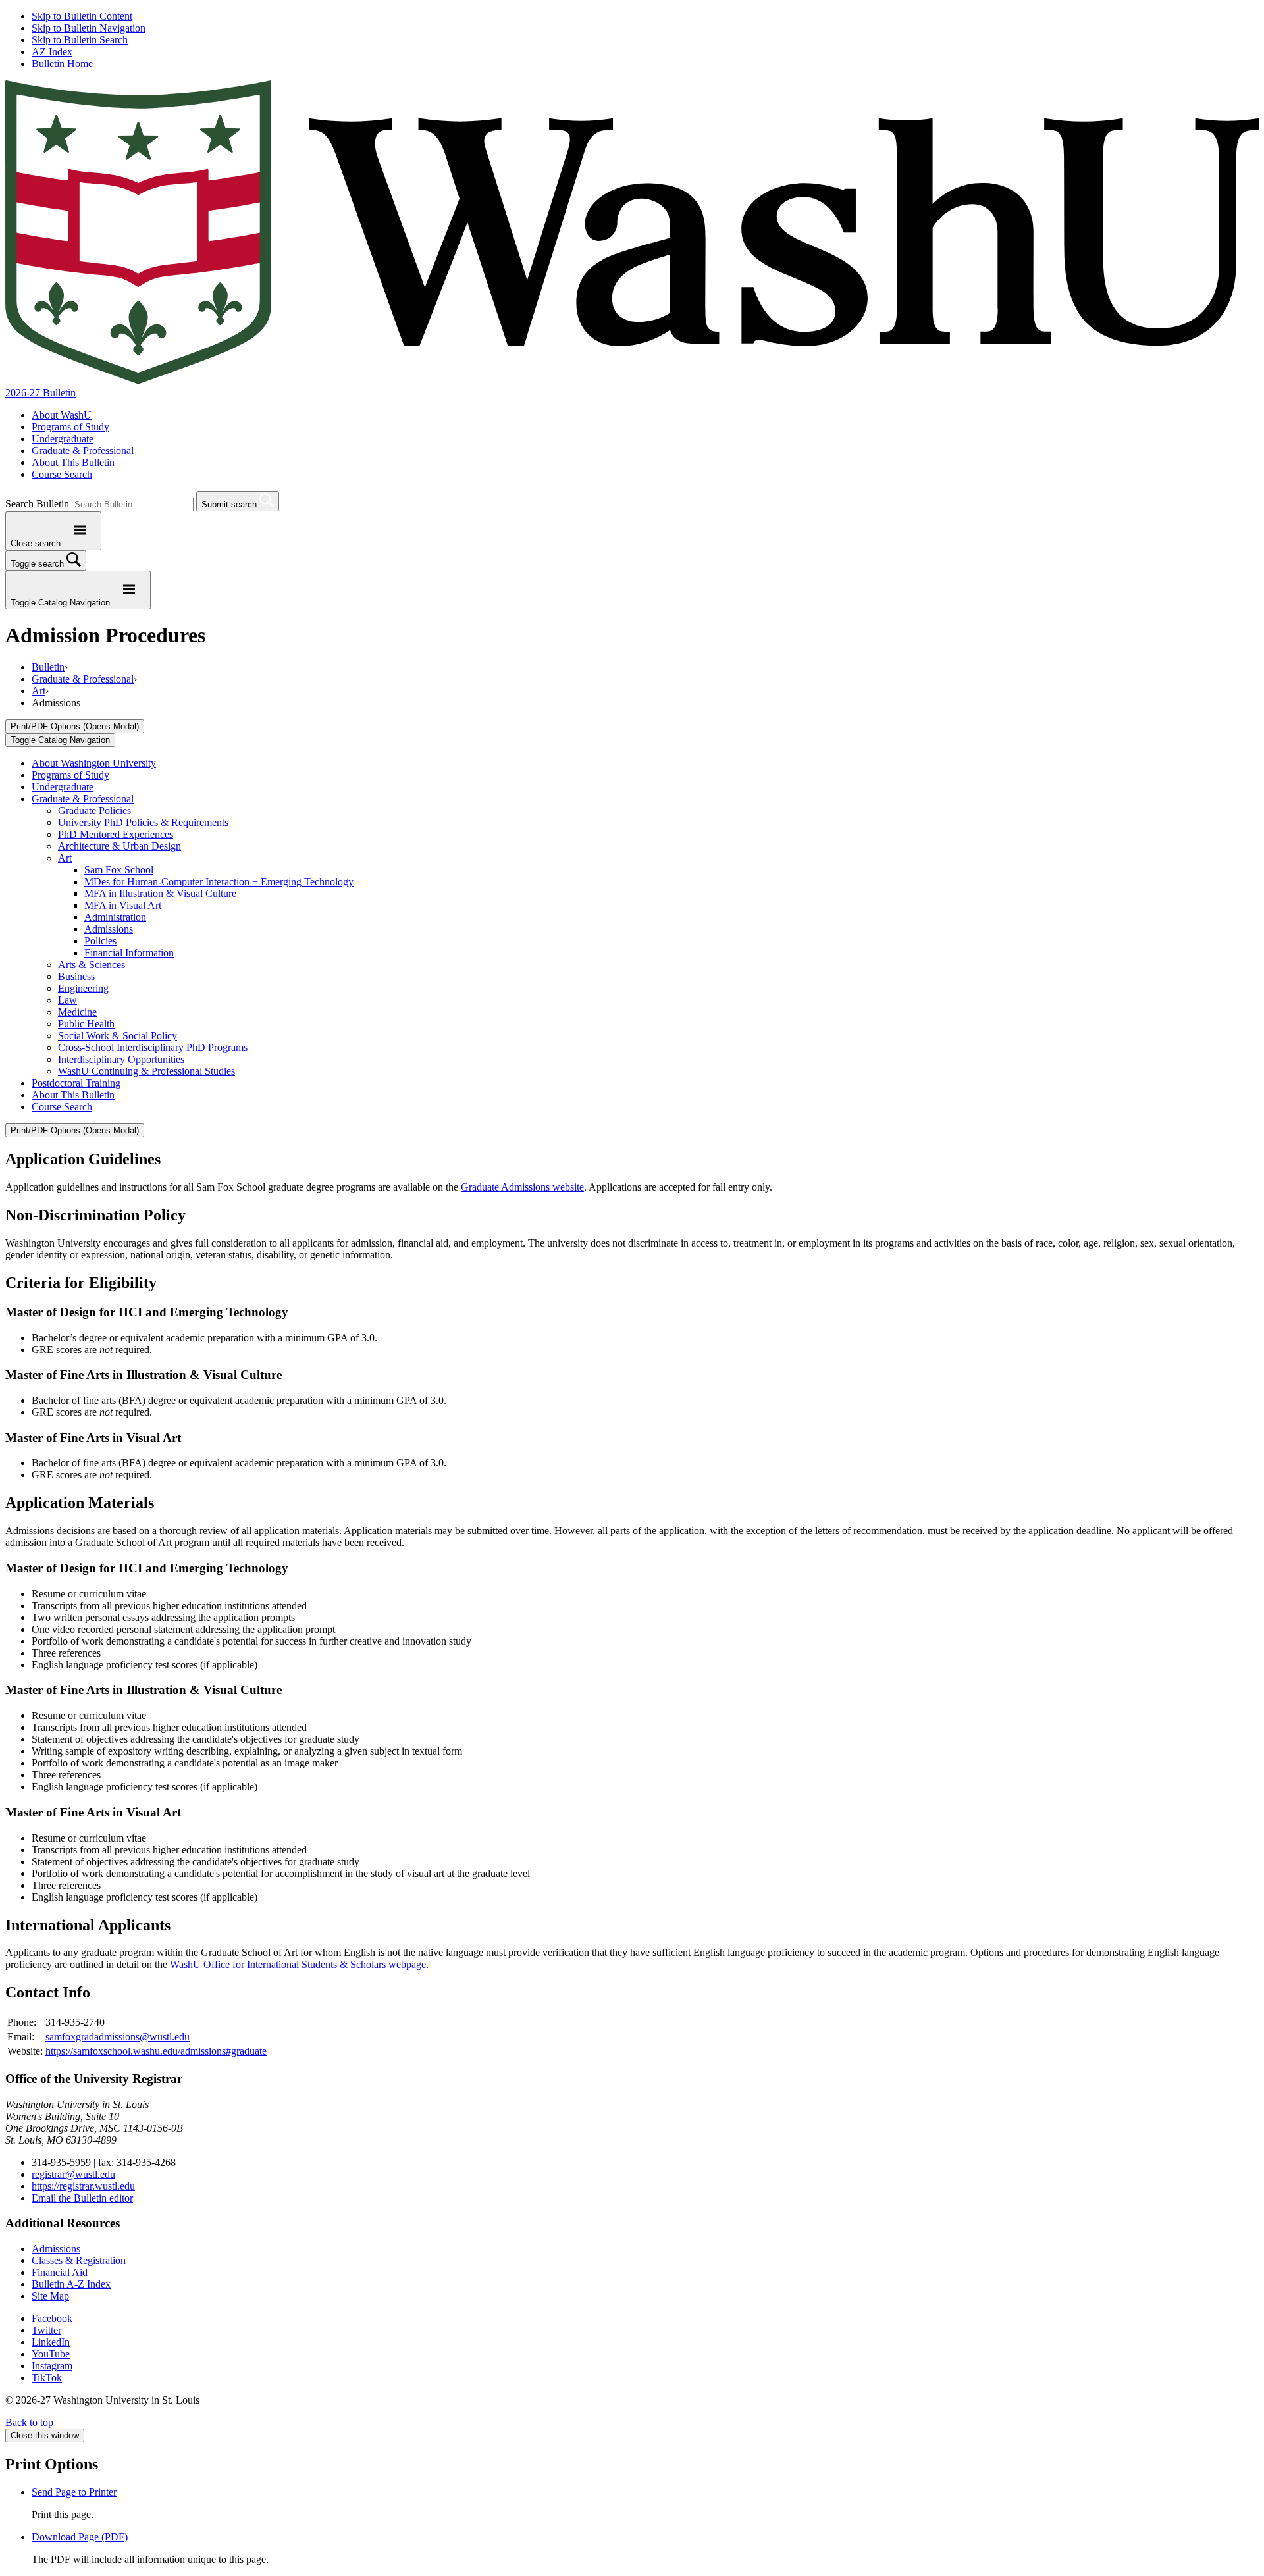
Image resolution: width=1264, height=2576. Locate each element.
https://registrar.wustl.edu (83, 2186)
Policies (100, 941)
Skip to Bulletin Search (80, 40)
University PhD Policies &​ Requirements (143, 822)
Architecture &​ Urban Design (119, 846)
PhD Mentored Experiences (116, 834)
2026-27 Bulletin (40, 393)
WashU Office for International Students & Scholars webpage (298, 1964)
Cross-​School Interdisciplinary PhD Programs (153, 1047)
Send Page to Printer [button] (74, 2492)
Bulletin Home (62, 64)
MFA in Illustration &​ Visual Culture (160, 893)
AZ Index (52, 52)
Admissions (109, 929)
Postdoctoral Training (76, 1083)
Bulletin (48, 667)
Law (67, 1000)
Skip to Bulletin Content (82, 16)
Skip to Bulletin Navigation (89, 28)
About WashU (62, 415)
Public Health (86, 1024)
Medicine (77, 1012)
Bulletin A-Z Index (71, 2284)
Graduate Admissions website (522, 1187)
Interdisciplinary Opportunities (121, 1059)
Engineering (83, 988)
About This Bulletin (73, 462)
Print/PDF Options (75, 726)
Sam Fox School (119, 870)
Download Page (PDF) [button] (80, 2537)
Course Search (62, 474)
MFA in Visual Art (123, 905)
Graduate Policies (94, 811)
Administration (115, 917)
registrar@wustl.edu (73, 2174)
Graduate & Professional (83, 451)
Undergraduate (63, 439)
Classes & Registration (79, 2260)
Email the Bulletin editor (82, 2198)
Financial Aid (60, 2272)
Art (39, 691)
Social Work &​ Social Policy (118, 1036)
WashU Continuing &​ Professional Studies (146, 1071)
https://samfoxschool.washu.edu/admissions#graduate (156, 2051)
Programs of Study (70, 427)
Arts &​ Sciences (92, 965)
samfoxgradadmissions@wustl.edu (118, 2037)
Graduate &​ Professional (83, 799)
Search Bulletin (37, 504)
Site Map (50, 2296)
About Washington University (94, 763)
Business (76, 976)
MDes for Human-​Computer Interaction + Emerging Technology (219, 882)
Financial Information (129, 953)
